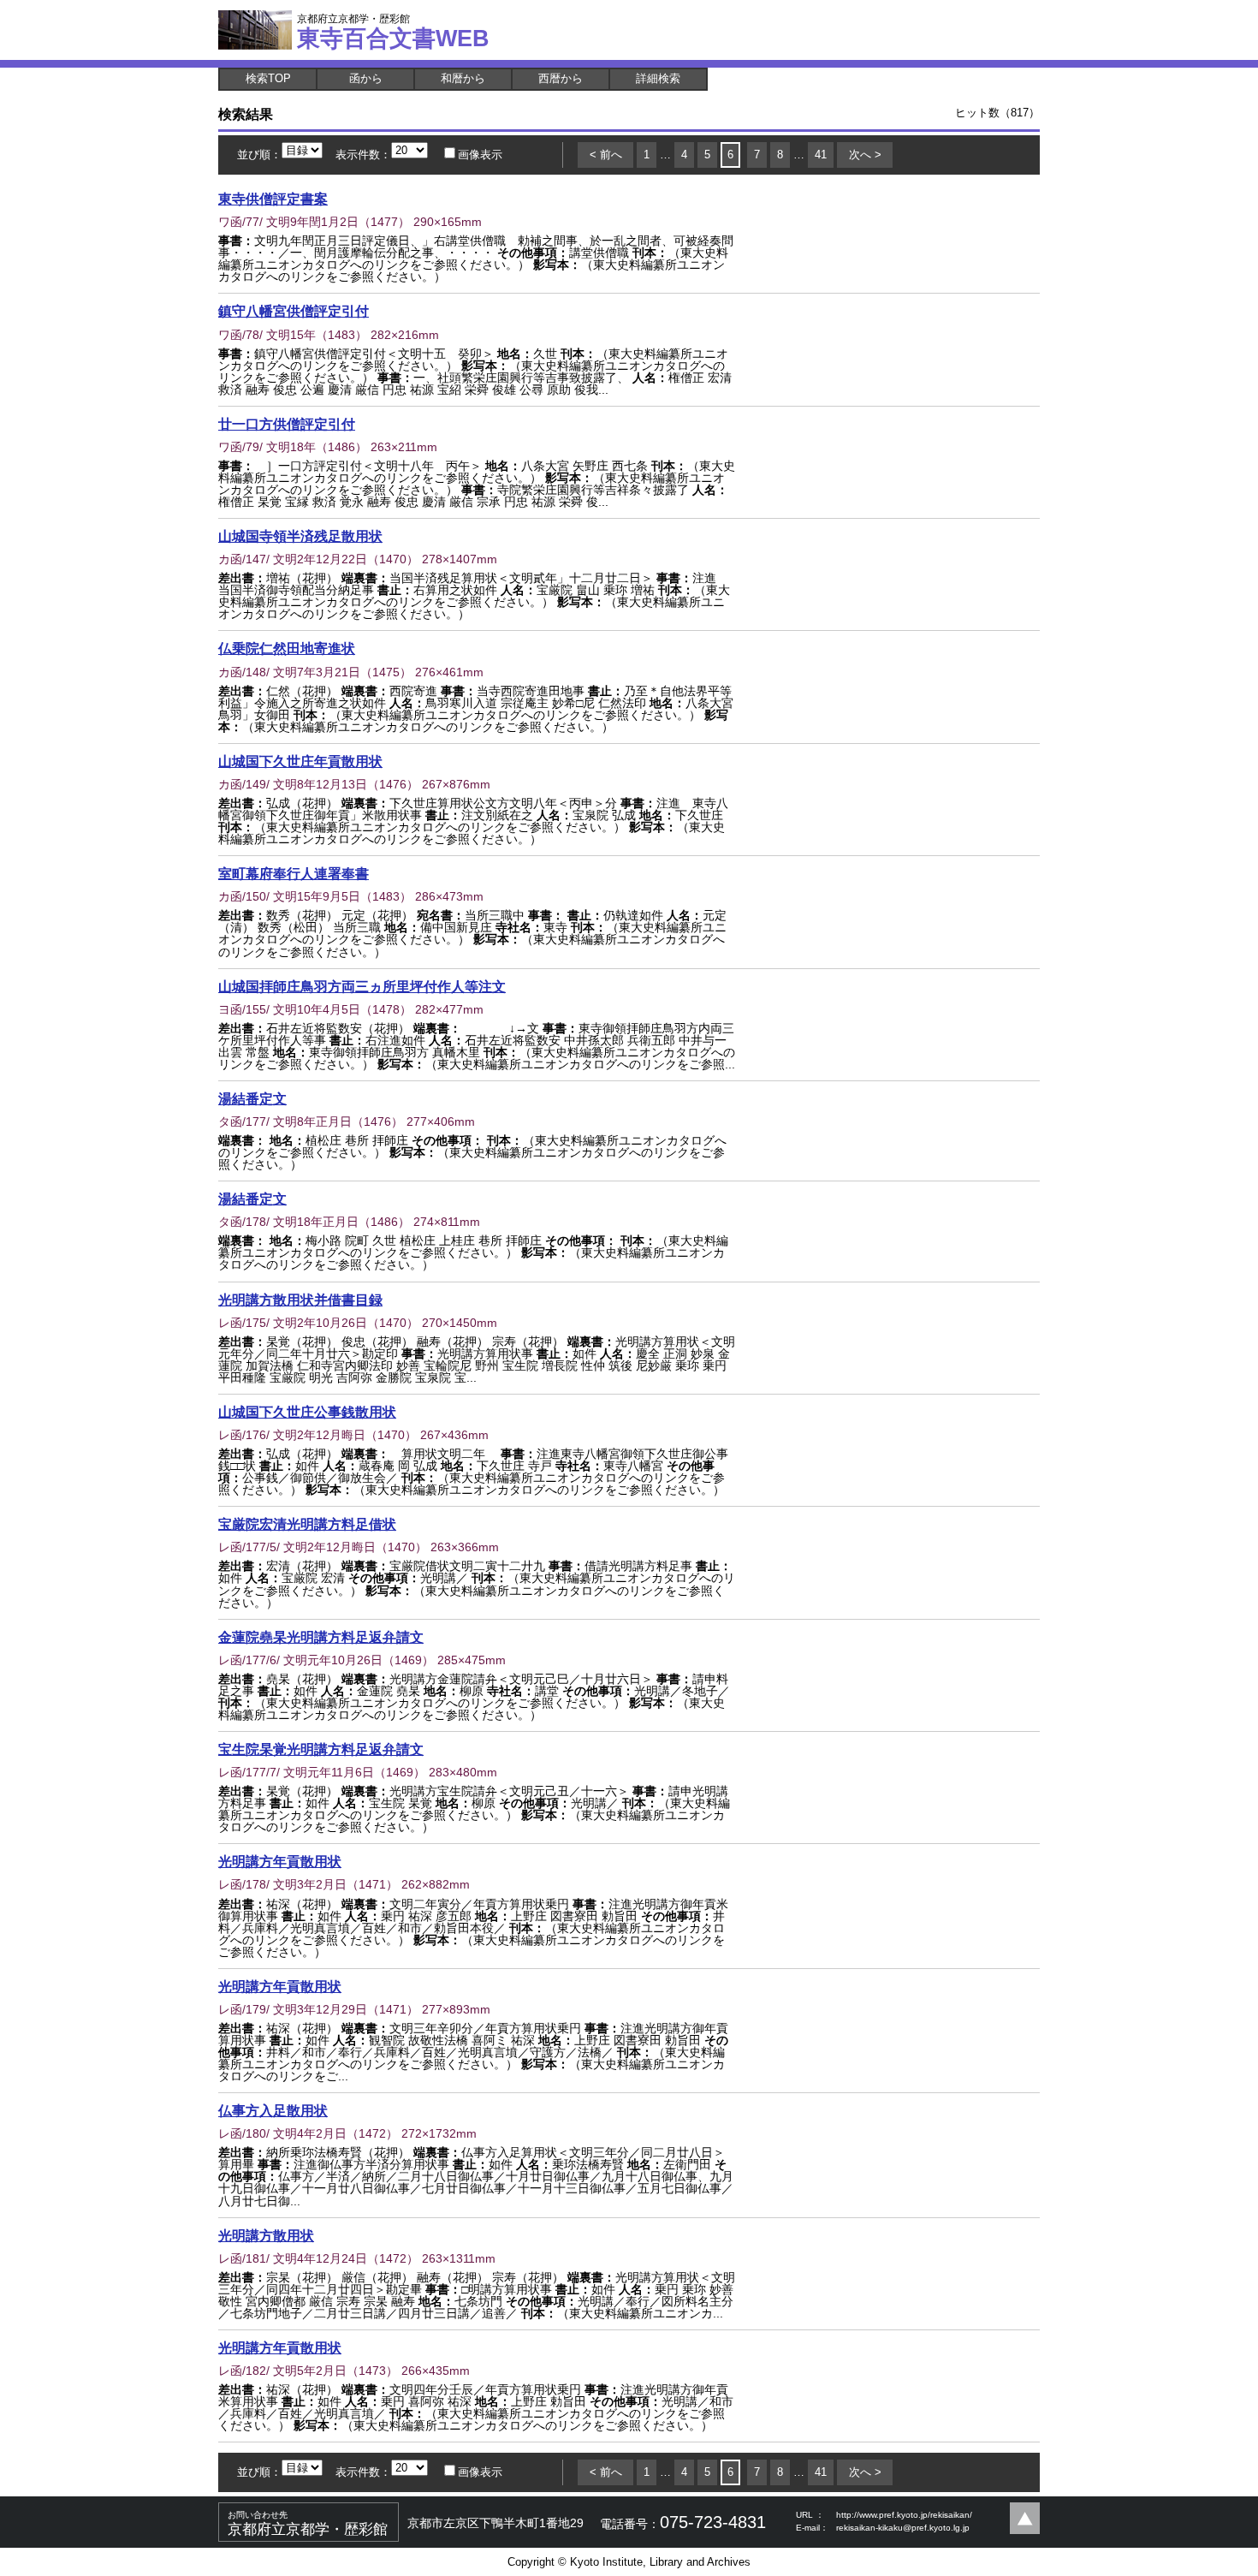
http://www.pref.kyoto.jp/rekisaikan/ (904, 2515)
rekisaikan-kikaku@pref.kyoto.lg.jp (903, 2528)
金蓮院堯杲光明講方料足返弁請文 (321, 1637)
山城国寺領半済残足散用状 (300, 536)
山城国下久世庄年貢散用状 (300, 761)
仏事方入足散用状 (273, 2110)
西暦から (561, 78)
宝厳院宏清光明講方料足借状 (307, 1524)
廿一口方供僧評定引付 (287, 424)
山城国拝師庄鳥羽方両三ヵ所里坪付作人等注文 (362, 986)
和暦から (463, 78)
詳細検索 (658, 78)
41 (821, 155)
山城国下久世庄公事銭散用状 (307, 1412)
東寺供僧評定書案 (273, 199)
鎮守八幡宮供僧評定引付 (294, 311)
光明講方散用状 (266, 2235)
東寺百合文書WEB (393, 32)
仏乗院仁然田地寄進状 (287, 648)
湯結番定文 (252, 1098)
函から (366, 78)
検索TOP (268, 78)
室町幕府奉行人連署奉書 (294, 873)
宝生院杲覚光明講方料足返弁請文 (321, 1749)
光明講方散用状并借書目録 (300, 1300)
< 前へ (606, 155)
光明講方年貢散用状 (280, 1861)
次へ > (865, 155)
